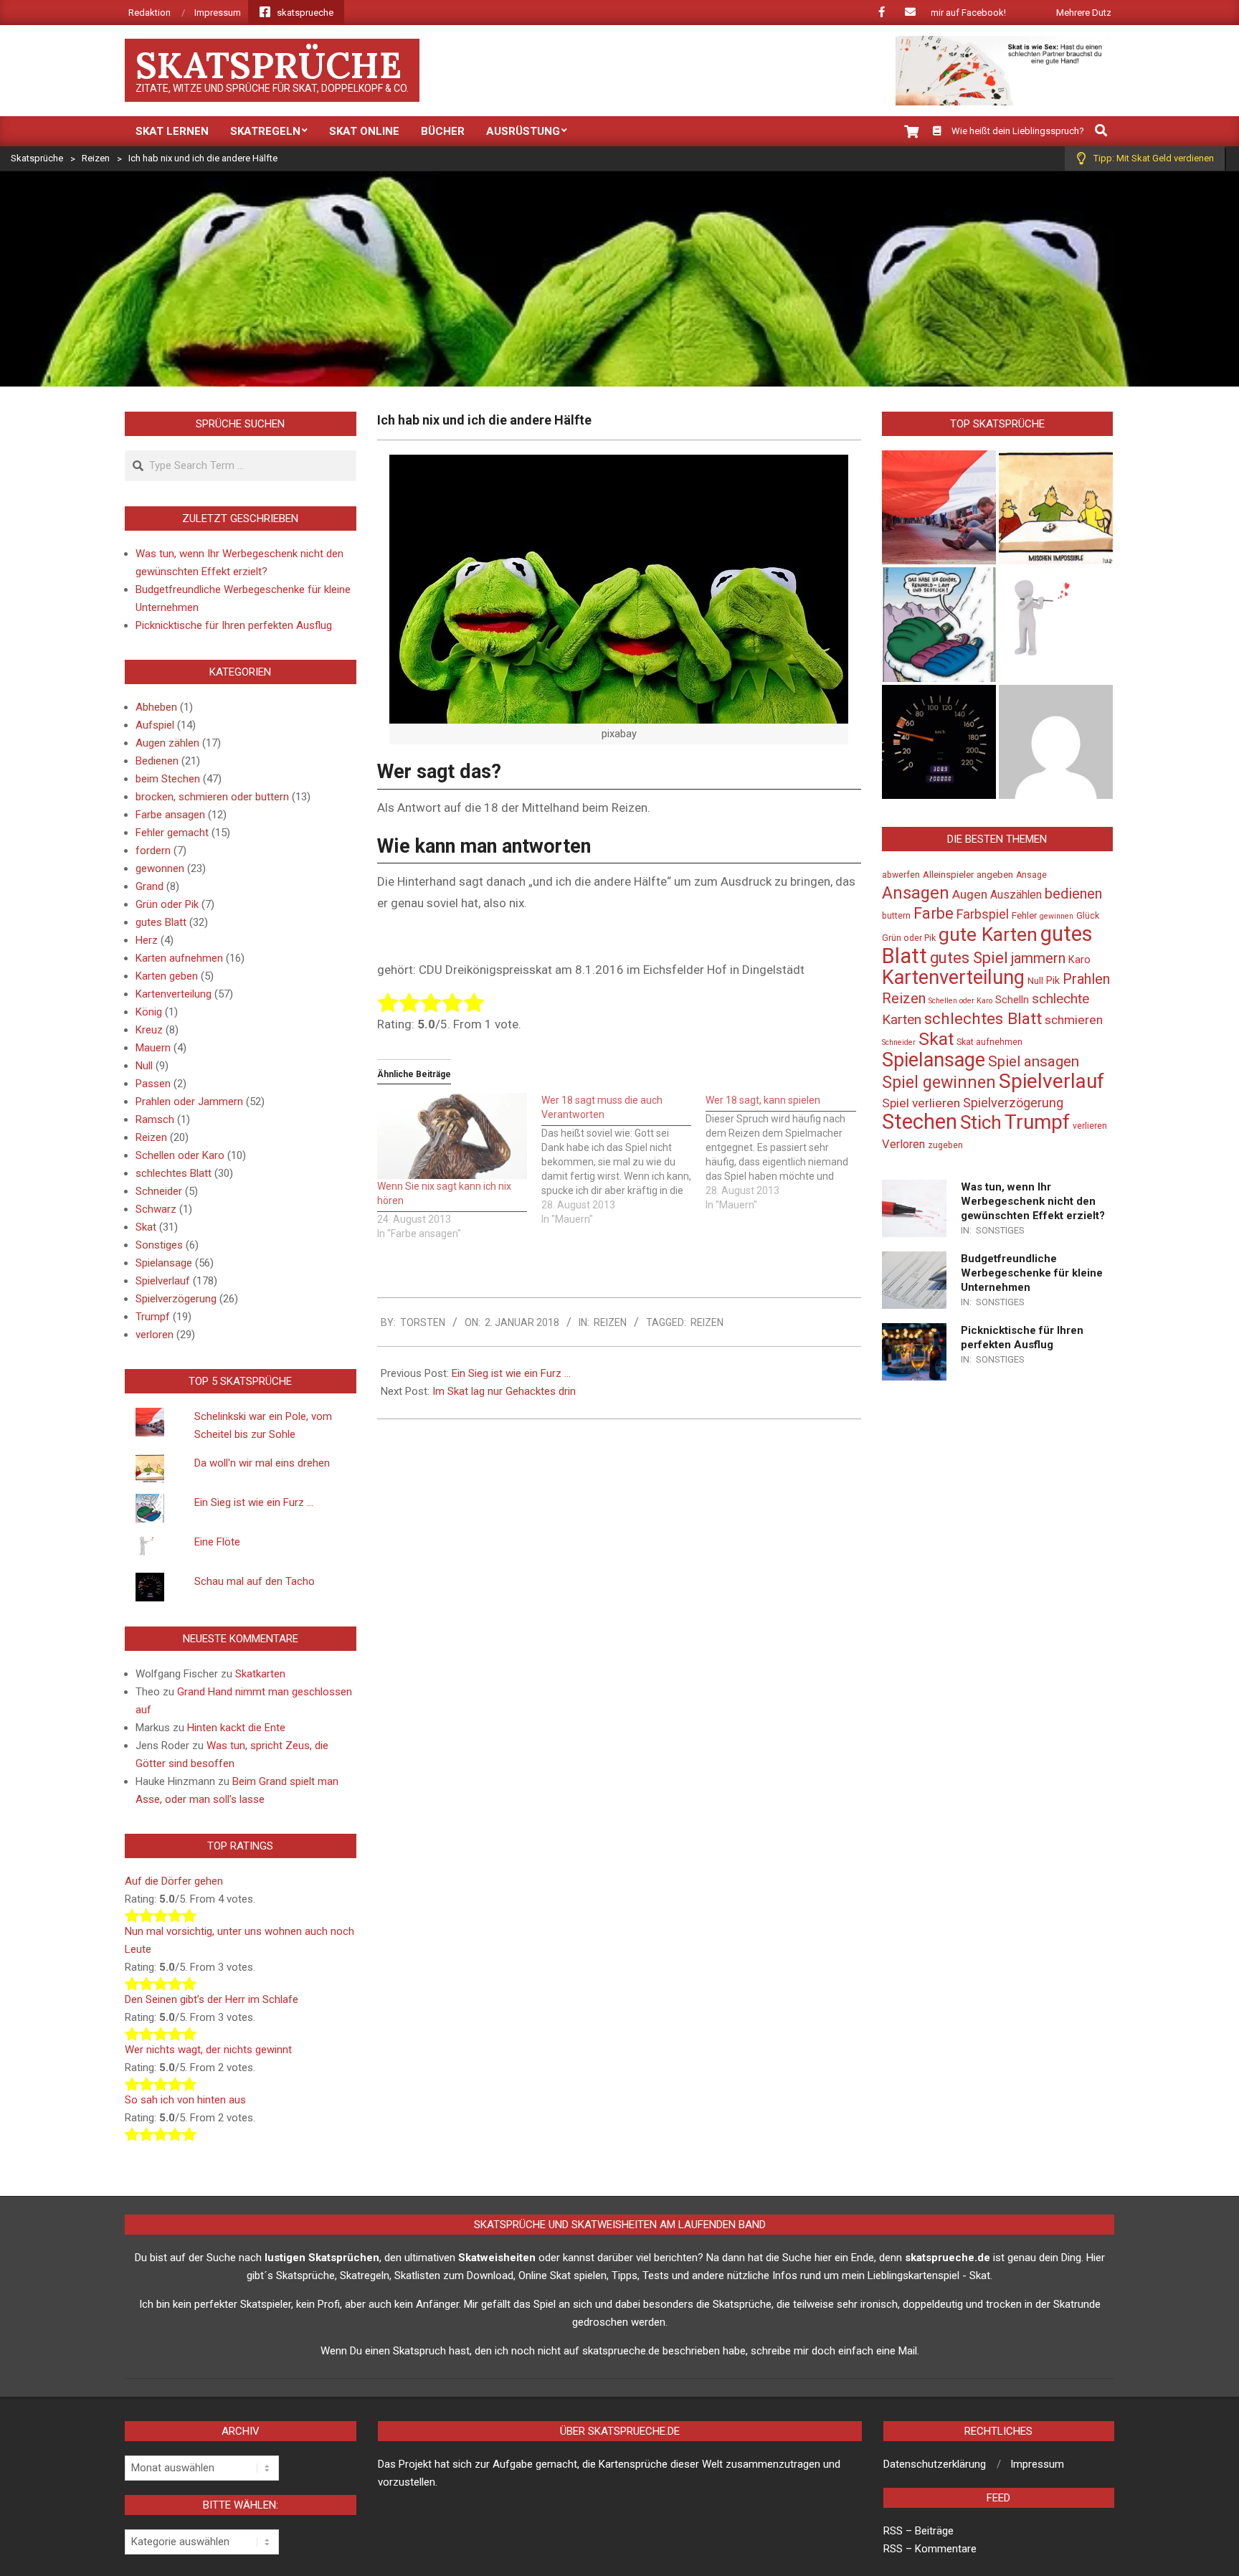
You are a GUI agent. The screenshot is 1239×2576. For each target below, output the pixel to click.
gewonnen (160, 868)
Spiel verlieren (921, 1103)
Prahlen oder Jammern (189, 1102)
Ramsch (155, 1119)
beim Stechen (168, 779)
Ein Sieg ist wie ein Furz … (511, 1373)
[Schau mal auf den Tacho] (939, 742)
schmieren (1074, 1020)
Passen (153, 1084)
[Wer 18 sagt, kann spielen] (788, 1152)
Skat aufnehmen (989, 1042)
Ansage (1031, 875)
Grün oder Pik (167, 904)
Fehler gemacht (172, 833)
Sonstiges (159, 1245)
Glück (1088, 916)
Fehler (1024, 915)
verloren (155, 1335)
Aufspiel (155, 725)
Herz (147, 940)
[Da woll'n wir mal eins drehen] (1056, 507)
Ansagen (916, 893)
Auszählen (1016, 895)
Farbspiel (983, 914)
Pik (1053, 981)
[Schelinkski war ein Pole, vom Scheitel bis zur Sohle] (939, 507)
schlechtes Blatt (174, 1173)
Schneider (159, 1191)
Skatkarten (260, 1674)
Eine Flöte (217, 1542)
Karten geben (167, 976)
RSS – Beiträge (918, 2531)
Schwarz (156, 1209)
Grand (149, 886)
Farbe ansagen (170, 815)
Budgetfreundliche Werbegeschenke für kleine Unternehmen (1032, 1273)
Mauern (153, 1048)
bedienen (1073, 894)
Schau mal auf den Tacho (255, 1581)
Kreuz (149, 1030)
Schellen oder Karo (180, 1155)
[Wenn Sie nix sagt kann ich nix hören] (452, 1136)
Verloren (903, 1144)
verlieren (1090, 1126)
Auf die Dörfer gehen (174, 1881)
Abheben (156, 707)
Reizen (610, 1322)
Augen (970, 894)
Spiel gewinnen (939, 1082)
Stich (981, 1122)
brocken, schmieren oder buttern (212, 797)
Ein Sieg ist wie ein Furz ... (254, 1502)
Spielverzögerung (176, 1299)
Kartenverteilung (174, 994)
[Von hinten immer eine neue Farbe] (1056, 742)
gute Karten (988, 934)
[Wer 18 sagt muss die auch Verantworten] (623, 1160)
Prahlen (1086, 979)
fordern (153, 851)
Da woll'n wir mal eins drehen (262, 1463)
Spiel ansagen (1034, 1061)
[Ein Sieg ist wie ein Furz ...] (939, 624)
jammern (1038, 958)
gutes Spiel (969, 958)
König (149, 1012)
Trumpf (153, 1317)
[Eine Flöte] (1056, 624)
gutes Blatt (161, 922)
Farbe (934, 913)
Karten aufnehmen (179, 958)
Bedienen (157, 761)
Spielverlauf (163, 1281)
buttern (896, 916)
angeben (995, 875)
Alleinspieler (948, 875)
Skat (146, 1227)
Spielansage (164, 1263)
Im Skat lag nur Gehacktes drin (504, 1391)
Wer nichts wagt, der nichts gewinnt (208, 2050)
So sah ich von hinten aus (185, 2100)
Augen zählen (167, 743)
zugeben (945, 1145)
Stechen (920, 1122)
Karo (1079, 960)
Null (144, 1066)
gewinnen (1057, 916)
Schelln (1012, 1000)
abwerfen (901, 875)
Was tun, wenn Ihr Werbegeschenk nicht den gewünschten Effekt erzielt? (1033, 1201)
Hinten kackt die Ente (236, 1728)
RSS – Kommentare (930, 2549)
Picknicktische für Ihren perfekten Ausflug (234, 625)
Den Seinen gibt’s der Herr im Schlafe (212, 1999)
